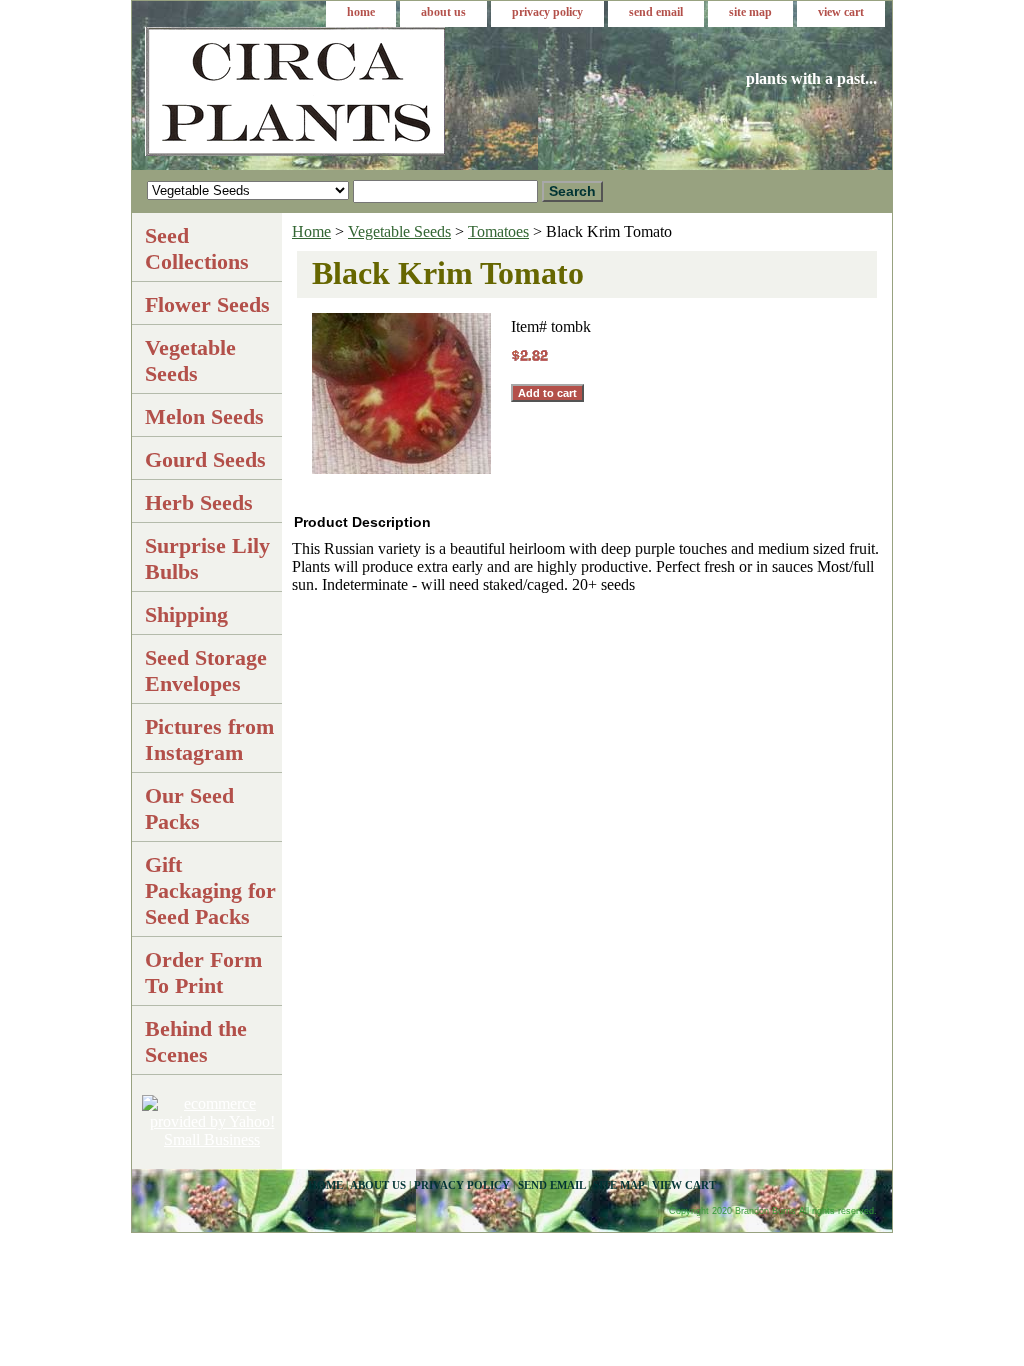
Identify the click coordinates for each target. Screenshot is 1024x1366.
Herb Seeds (199, 502)
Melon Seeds (204, 416)
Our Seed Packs (189, 808)
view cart (841, 12)
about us (443, 12)
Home (311, 231)
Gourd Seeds (205, 459)
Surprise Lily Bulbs (207, 558)
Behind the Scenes (196, 1041)
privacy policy (547, 12)
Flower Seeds (207, 304)
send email (656, 12)
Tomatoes (498, 231)
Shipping (186, 614)
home (361, 12)
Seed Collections (197, 248)
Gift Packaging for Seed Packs (210, 890)
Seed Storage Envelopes (206, 670)
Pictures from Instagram (209, 739)
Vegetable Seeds (399, 231)
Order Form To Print (203, 972)
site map (750, 12)
